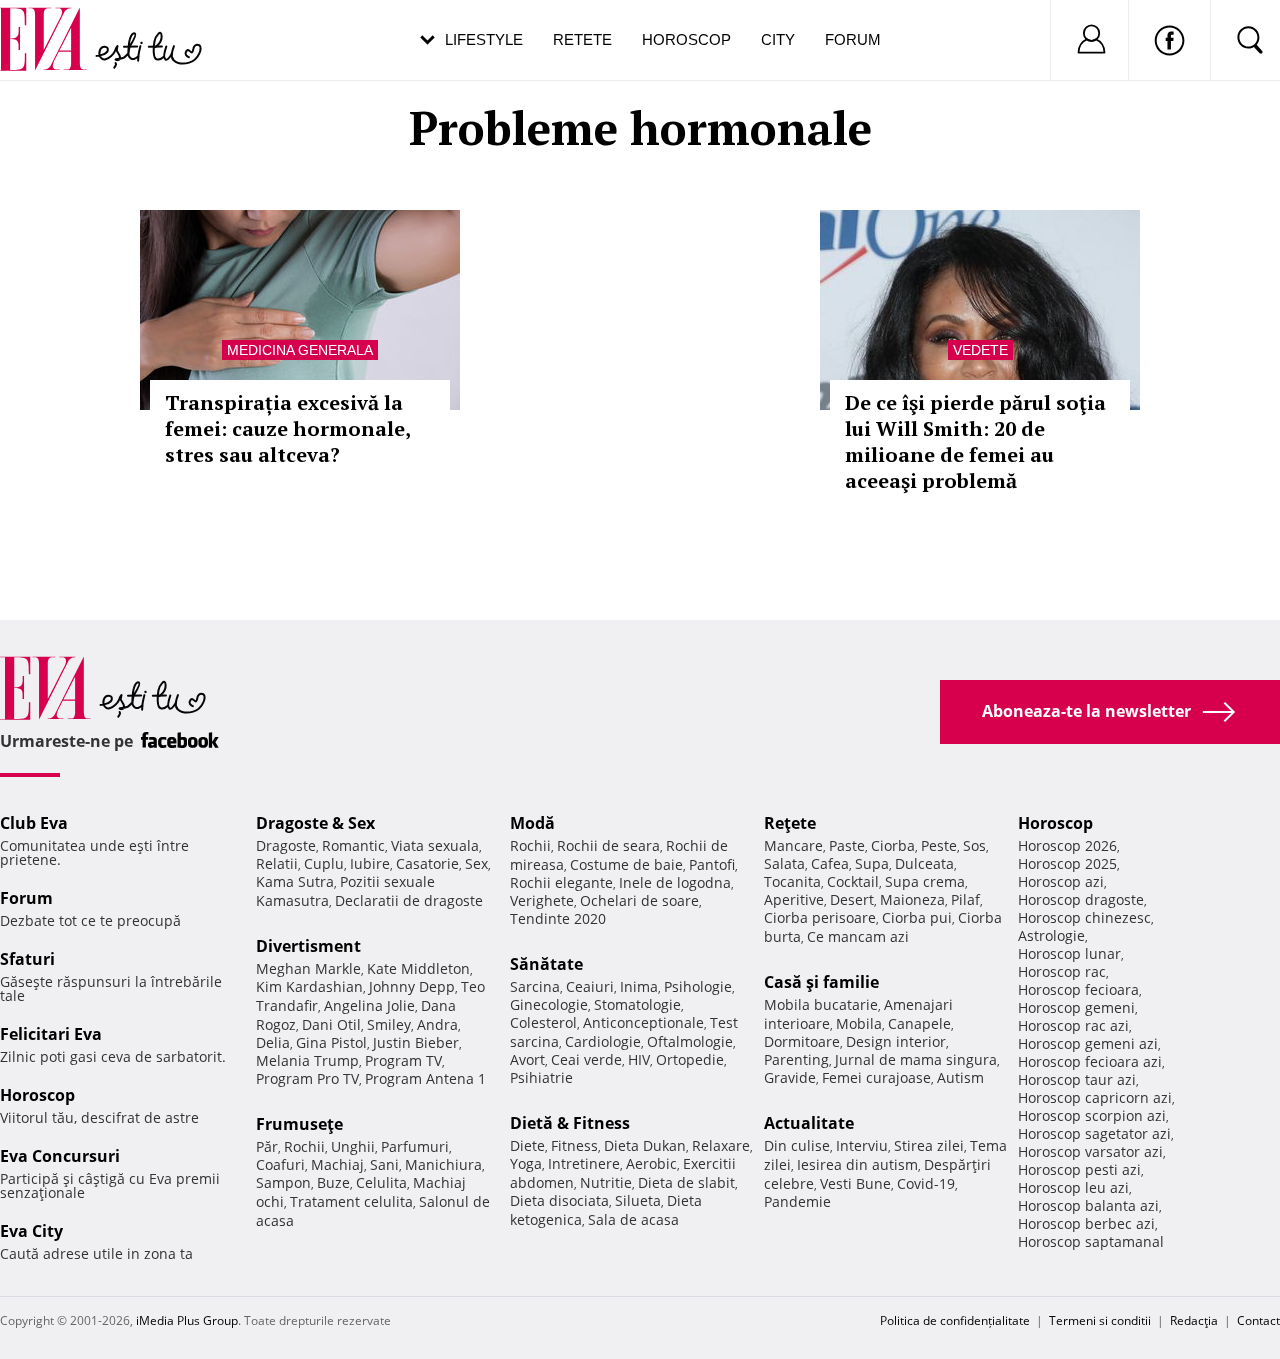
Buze (333, 1182)
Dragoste (286, 845)
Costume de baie (626, 864)
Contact (1258, 1320)
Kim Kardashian (309, 986)
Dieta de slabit (686, 1182)
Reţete (790, 823)
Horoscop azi (1061, 881)
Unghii (353, 1146)
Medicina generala (300, 350)
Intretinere (584, 1163)
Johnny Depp (412, 986)
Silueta (638, 1200)
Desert (852, 899)
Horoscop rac (1062, 971)
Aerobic (651, 1163)
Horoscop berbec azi (1086, 1223)
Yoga (526, 1163)
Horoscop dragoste (1081, 899)
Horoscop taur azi (1077, 1079)
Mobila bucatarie (821, 1004)
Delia (273, 1042)
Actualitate (809, 1123)
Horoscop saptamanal (1091, 1241)
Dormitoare (802, 1041)
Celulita (381, 1182)
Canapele (919, 1023)
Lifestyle (484, 39)
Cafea (830, 863)
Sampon (283, 1182)
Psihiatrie (541, 1077)
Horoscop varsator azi (1090, 1151)
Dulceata (924, 863)
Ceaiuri (590, 986)
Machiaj (337, 1164)
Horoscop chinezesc (1084, 917)
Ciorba (893, 845)
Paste (847, 845)
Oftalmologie (690, 1041)
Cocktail (853, 881)
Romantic (353, 845)
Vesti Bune (855, 1183)
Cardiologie (603, 1041)
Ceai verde (586, 1059)
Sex (476, 863)
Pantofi (712, 864)
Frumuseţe (299, 1124)
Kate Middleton (418, 968)
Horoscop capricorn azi (1095, 1097)
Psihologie (698, 986)
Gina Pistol (331, 1042)
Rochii (304, 1146)
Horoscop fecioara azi (1090, 1061)
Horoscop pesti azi (1079, 1169)
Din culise (797, 1145)
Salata (784, 863)
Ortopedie (690, 1059)
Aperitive (794, 899)
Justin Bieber (416, 1042)
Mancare (793, 845)
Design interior (896, 1041)
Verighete (542, 900)
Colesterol (543, 1022)
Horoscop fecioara (1078, 989)
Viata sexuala (435, 845)
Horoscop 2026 (1067, 845)
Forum (853, 39)
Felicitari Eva (51, 1034)
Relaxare (721, 1145)
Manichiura (443, 1164)
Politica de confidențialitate (955, 1320)
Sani (384, 1164)
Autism (960, 1077)
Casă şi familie (821, 982)
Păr (267, 1146)
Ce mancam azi (858, 936)
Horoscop (686, 39)
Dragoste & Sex (315, 823)
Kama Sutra (295, 881)
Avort (527, 1059)
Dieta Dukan (645, 1145)
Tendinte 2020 (558, 918)
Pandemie (797, 1201)
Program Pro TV (307, 1078)
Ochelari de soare (639, 900)
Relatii (277, 863)
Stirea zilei (929, 1145)
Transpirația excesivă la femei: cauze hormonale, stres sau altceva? (287, 428)
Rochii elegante (561, 882)
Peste (939, 845)
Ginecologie (549, 1004)
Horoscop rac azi (1073, 1025)
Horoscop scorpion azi (1092, 1115)
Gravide (790, 1077)
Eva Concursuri (60, 1156)
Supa (872, 863)
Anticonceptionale (643, 1022)
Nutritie (606, 1182)
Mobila (859, 1023)
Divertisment (308, 946)
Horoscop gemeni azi (1088, 1043)
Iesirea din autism (857, 1164)
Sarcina (535, 986)
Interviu (862, 1145)
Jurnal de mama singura (916, 1059)
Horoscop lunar (1069, 953)
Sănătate (546, 964)
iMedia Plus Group (187, 1320)
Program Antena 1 (425, 1078)
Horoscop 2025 (1067, 863)
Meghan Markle (308, 968)
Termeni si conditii (1100, 1320)
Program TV (403, 1060)
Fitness (574, 1145)
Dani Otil (331, 1024)
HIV (639, 1059)
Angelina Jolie (369, 1005)
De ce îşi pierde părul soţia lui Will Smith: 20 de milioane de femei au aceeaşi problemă (975, 441)
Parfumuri (415, 1146)
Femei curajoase (876, 1077)
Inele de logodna (675, 882)
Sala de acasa (633, 1219)
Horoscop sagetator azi (1094, 1133)
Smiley (389, 1024)
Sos (974, 845)
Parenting (796, 1059)
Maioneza (912, 899)
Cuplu (324, 863)
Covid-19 (926, 1183)
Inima (639, 986)
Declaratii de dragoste (409, 900)
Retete (582, 39)
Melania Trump (307, 1060)
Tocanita (792, 881)
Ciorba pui (917, 917)
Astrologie (1051, 935)
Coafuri (280, 1164)
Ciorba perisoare (820, 917)
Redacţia (1194, 1320)
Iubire (370, 863)
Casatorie (427, 863)
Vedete (980, 350)
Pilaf (965, 899)
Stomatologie (637, 1004)
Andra (437, 1024)
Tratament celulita (351, 1201)
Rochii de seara (608, 845)
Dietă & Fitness (570, 1123)
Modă (532, 823)
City (778, 39)
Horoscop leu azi (1073, 1187)
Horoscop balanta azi (1088, 1205)
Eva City (31, 1231)
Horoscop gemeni (1076, 1007)
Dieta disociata (559, 1200)
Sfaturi (27, 959)
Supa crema (925, 881)
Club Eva (34, 823)
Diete (527, 1145)
